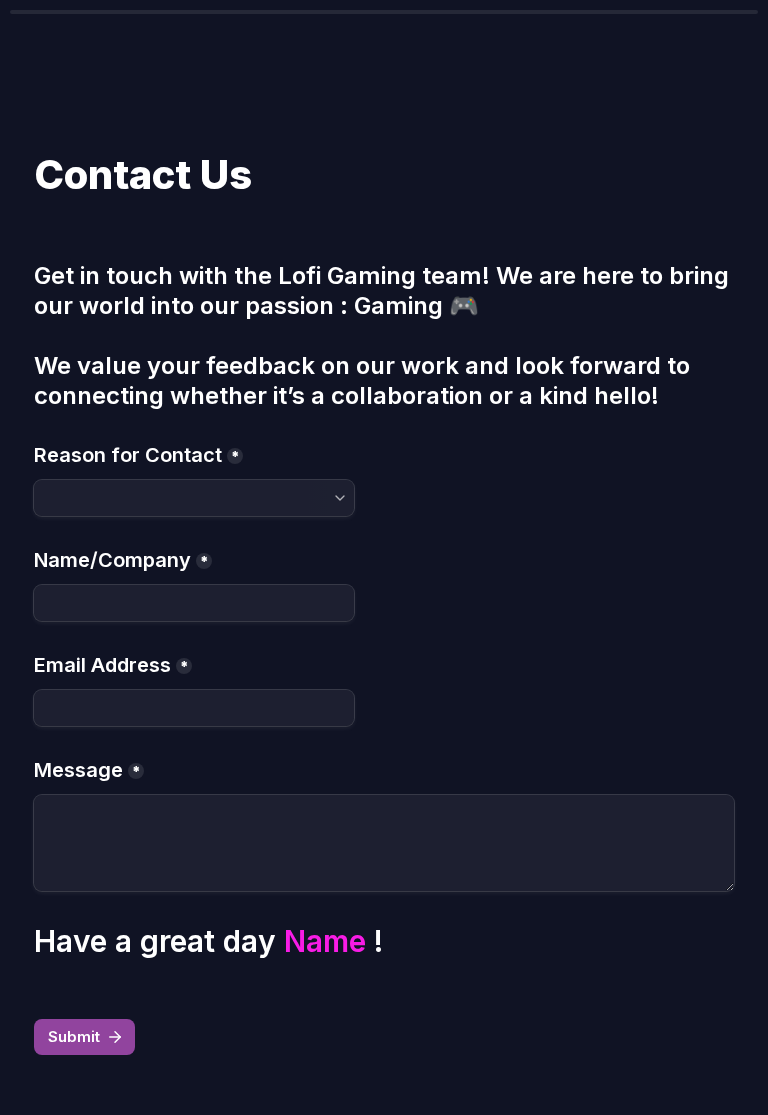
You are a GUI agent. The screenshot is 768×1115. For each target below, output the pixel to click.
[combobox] (194, 498)
